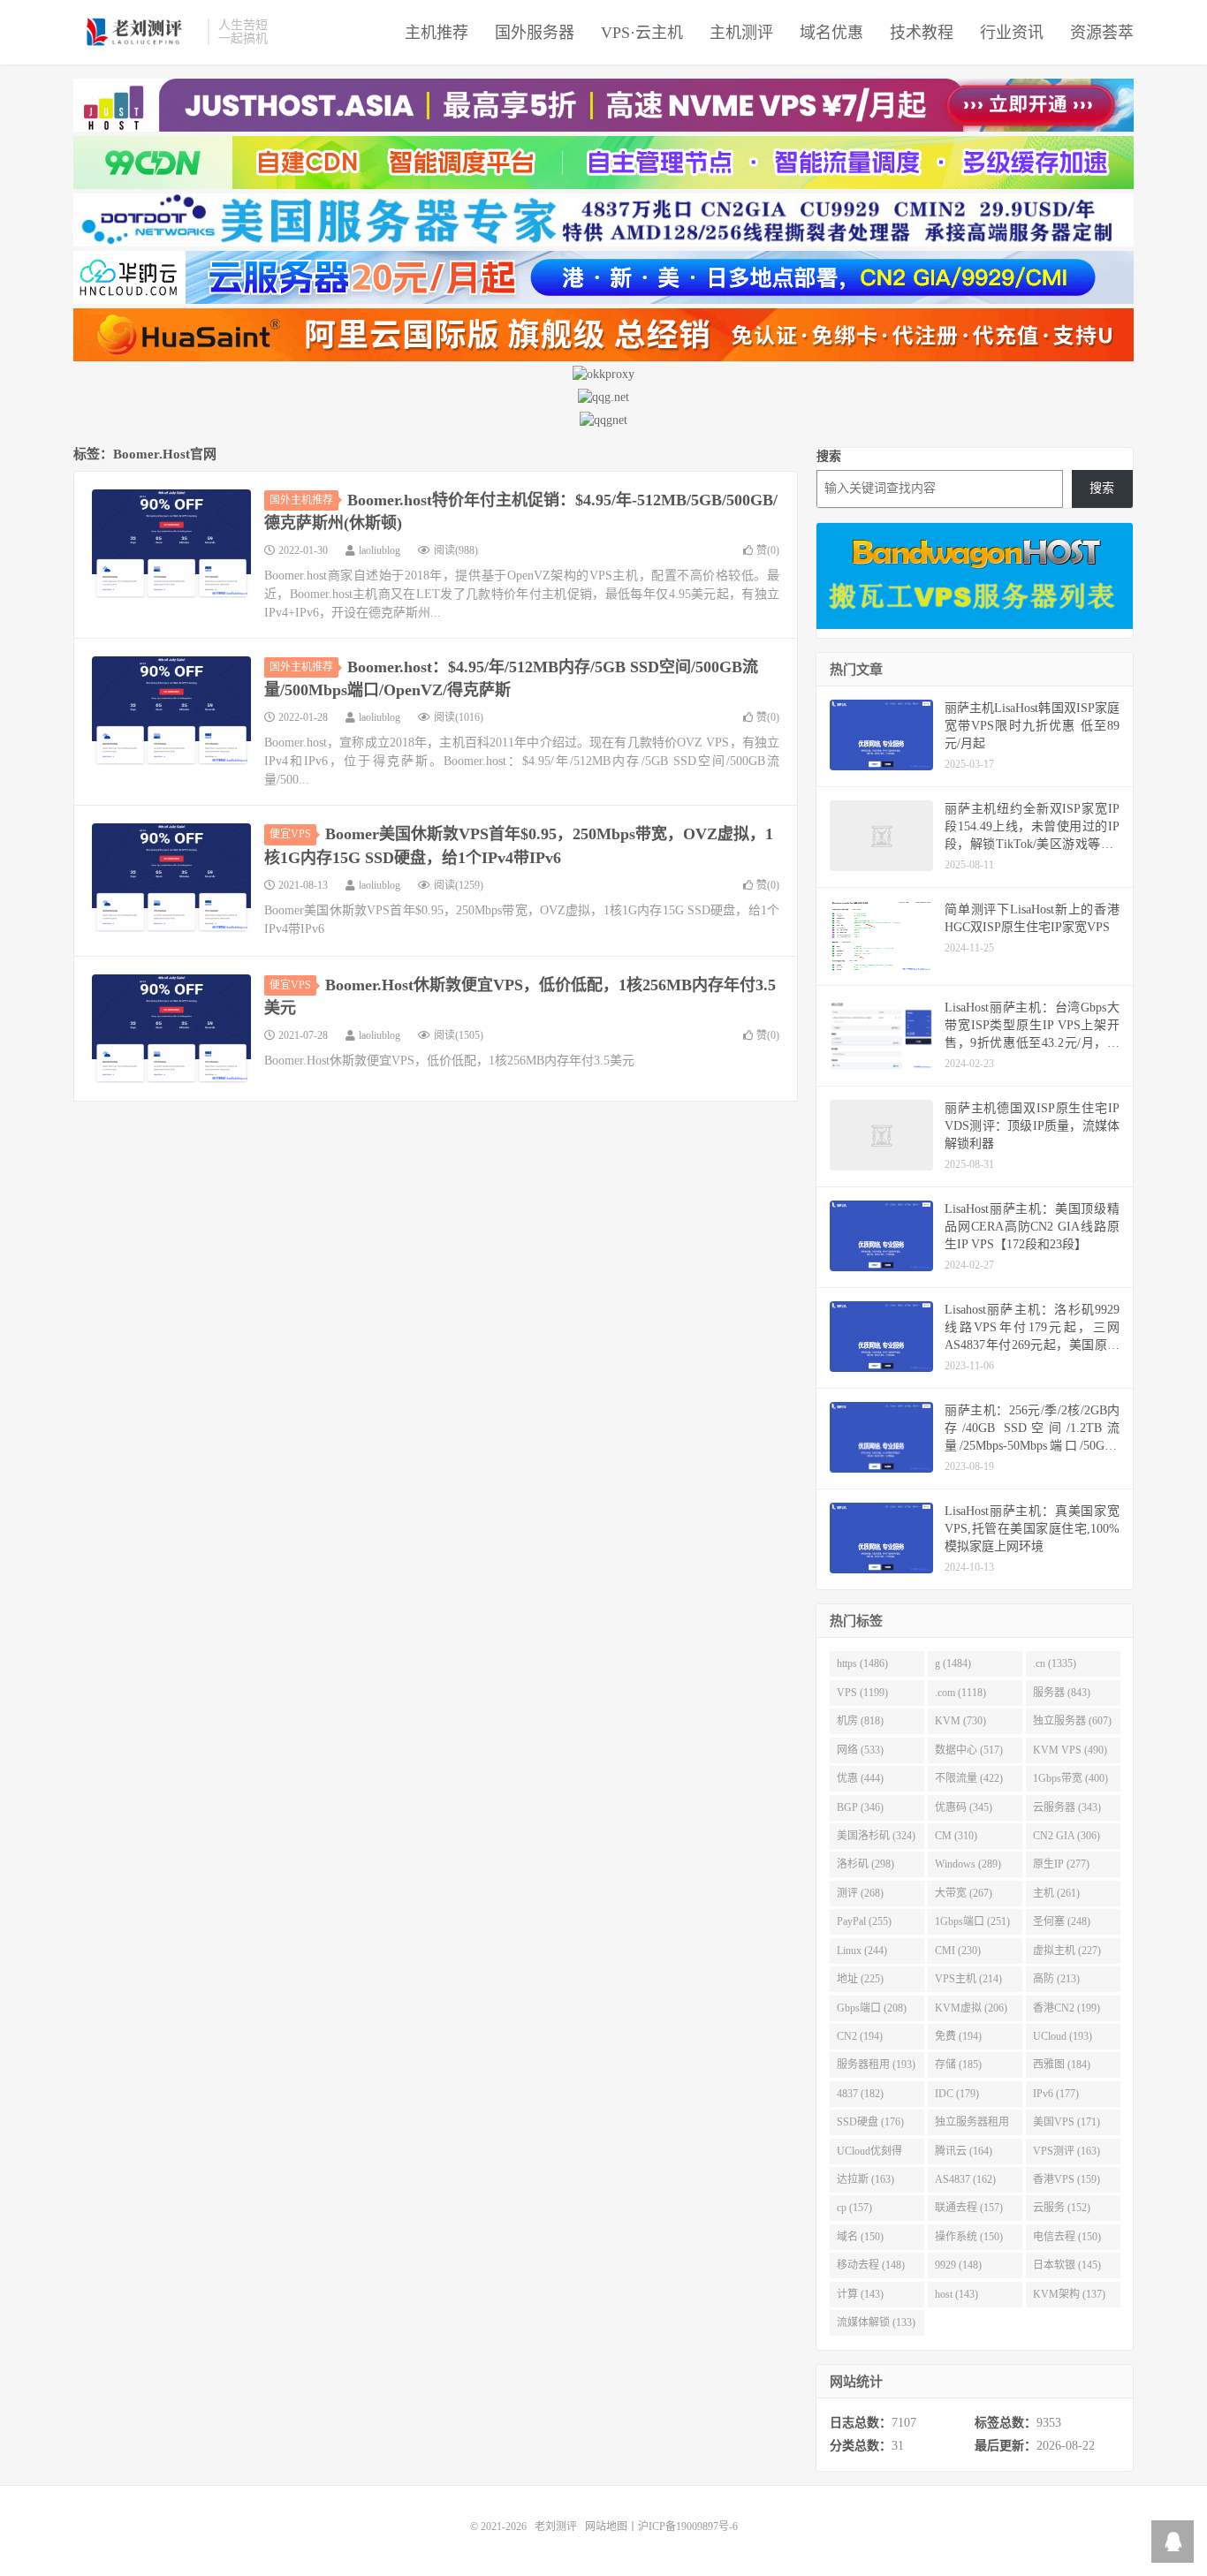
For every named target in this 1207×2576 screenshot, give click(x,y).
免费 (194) (958, 2036)
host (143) (956, 2294)
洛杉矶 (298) (865, 1864)
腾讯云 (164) (964, 2151)
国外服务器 (535, 33)
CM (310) (956, 1836)
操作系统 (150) (969, 2237)
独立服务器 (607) (1072, 1721)
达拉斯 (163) (865, 2179)
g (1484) (953, 1663)
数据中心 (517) (969, 1750)
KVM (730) (960, 1721)
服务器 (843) (1062, 1693)
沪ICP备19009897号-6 (688, 2527)
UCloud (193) (1063, 2036)
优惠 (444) (860, 1778)
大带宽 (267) (964, 1893)
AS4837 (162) (965, 2179)
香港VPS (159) (1067, 2179)
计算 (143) (860, 2294)
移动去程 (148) (871, 2265)
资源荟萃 (1102, 33)
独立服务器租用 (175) (972, 2125)
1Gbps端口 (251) (972, 1921)
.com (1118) (960, 1693)
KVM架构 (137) (1069, 2294)
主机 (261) (1056, 1893)
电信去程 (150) (1067, 2237)
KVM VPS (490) (1070, 1750)
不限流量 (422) (969, 1778)
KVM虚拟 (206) (971, 2008)
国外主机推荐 (301, 500)
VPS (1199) (862, 1693)
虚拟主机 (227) (1067, 1951)
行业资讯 (1012, 33)
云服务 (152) (1062, 2208)
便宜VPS (290, 834)
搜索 (829, 456)
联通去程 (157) (969, 2208)
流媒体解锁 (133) (876, 2322)
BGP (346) (860, 1807)
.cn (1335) (1055, 1663)
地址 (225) (860, 1979)
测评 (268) (860, 1893)
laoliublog (380, 550)
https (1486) (862, 1663)
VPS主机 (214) (968, 1979)
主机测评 (741, 33)
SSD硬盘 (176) (870, 2122)
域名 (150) (860, 2237)
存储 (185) (958, 2065)
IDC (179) (957, 2094)
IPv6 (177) (1056, 2094)
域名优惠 (831, 33)
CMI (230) (958, 1951)
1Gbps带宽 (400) (1070, 1778)
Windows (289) (968, 1864)
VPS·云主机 (642, 33)
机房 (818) (860, 1721)
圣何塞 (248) (1062, 1921)
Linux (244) (862, 1951)
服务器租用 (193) (876, 2065)
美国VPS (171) (1067, 2122)
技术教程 (922, 33)
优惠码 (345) (964, 1807)
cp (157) (854, 2208)
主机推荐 (436, 33)
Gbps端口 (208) (872, 2008)
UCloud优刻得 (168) (869, 2155)
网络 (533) (860, 1750)
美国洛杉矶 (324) (876, 1836)
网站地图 (606, 2527)
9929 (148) (958, 2265)
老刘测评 (136, 32)
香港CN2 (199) (1067, 2008)
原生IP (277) (1061, 1864)
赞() (768, 550)
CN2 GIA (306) (1067, 1836)
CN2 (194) (860, 2036)
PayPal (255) (864, 1921)
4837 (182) (860, 2094)
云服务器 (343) (1067, 1807)
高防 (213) (1056, 1979)
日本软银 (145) (1067, 2265)
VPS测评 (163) (1067, 2151)
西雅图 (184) (1062, 2065)
